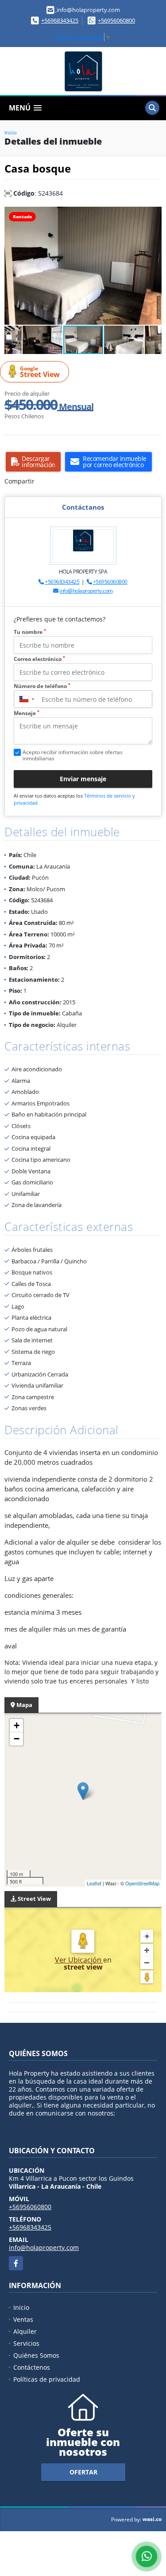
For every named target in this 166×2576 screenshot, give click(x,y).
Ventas (23, 2319)
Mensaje (27, 713)
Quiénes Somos (36, 2355)
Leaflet (94, 1883)
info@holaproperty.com (86, 591)
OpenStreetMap (142, 1883)
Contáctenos (32, 2367)
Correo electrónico (39, 659)
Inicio (11, 132)
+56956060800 (116, 20)
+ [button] (17, 1725)
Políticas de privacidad (47, 2379)
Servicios (26, 2343)
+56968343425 (60, 20)
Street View (40, 372)
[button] (154, 215)
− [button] (17, 1739)
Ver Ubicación (79, 1960)
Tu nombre (30, 632)
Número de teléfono (42, 686)
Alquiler (25, 2331)
